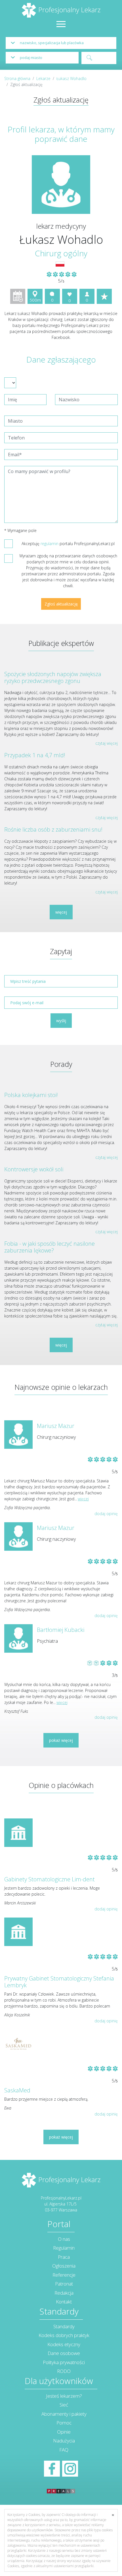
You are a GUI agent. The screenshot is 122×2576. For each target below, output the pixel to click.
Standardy (64, 2326)
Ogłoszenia (64, 2266)
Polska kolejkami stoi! (31, 1095)
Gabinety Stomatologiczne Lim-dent (50, 1879)
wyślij (61, 1021)
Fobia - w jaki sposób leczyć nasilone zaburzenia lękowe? (50, 1247)
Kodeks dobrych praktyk (64, 2335)
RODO (64, 2371)
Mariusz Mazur (56, 1426)
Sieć (64, 2405)
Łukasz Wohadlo (71, 78)
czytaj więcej (107, 743)
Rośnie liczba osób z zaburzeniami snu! (53, 829)
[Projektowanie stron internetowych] (61, 2485)
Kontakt (64, 2302)
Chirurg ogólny (61, 253)
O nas (64, 2239)
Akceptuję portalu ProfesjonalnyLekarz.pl (68, 544)
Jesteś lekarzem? (64, 2396)
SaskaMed (17, 2090)
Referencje (64, 2275)
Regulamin (64, 2248)
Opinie (64, 2432)
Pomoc (64, 2423)
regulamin (50, 544)
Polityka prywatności (64, 2362)
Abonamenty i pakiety (64, 2414)
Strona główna (17, 78)
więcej (61, 912)
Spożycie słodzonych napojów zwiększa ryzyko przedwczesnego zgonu (53, 677)
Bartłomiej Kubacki (61, 1630)
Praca (64, 2257)
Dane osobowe (64, 2353)
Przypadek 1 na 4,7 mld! (35, 755)
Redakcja (64, 2293)
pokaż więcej (61, 1740)
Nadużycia (64, 2441)
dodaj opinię (106, 1514)
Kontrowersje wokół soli (34, 1169)
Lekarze (43, 78)
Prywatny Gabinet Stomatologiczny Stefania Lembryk (59, 1982)
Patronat (64, 2284)
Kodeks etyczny (64, 2344)
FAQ (64, 2450)
